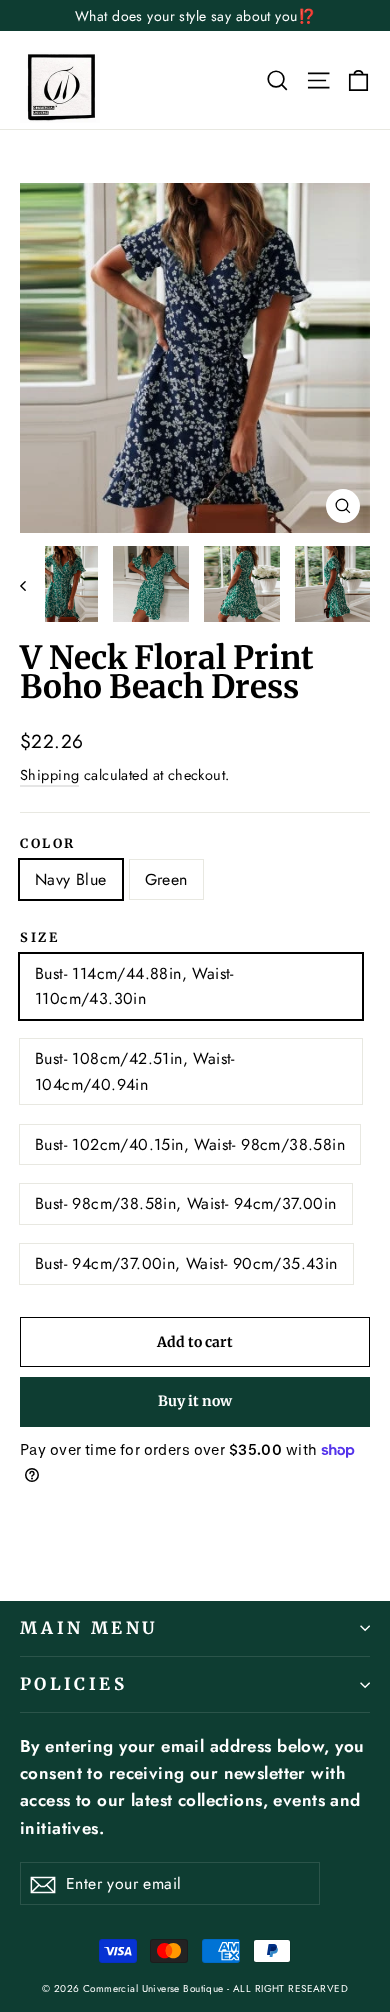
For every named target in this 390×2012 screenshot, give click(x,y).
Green (166, 879)
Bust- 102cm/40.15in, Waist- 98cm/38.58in (190, 1144)
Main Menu (88, 1628)
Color (48, 843)
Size (39, 937)
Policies (73, 1684)
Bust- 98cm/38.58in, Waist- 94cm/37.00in (186, 1203)
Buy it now (195, 1401)
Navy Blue (71, 879)
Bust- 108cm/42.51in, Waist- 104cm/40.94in (135, 1071)
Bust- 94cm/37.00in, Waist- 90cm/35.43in (186, 1263)
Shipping (49, 775)
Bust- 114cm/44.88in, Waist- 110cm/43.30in (134, 986)
